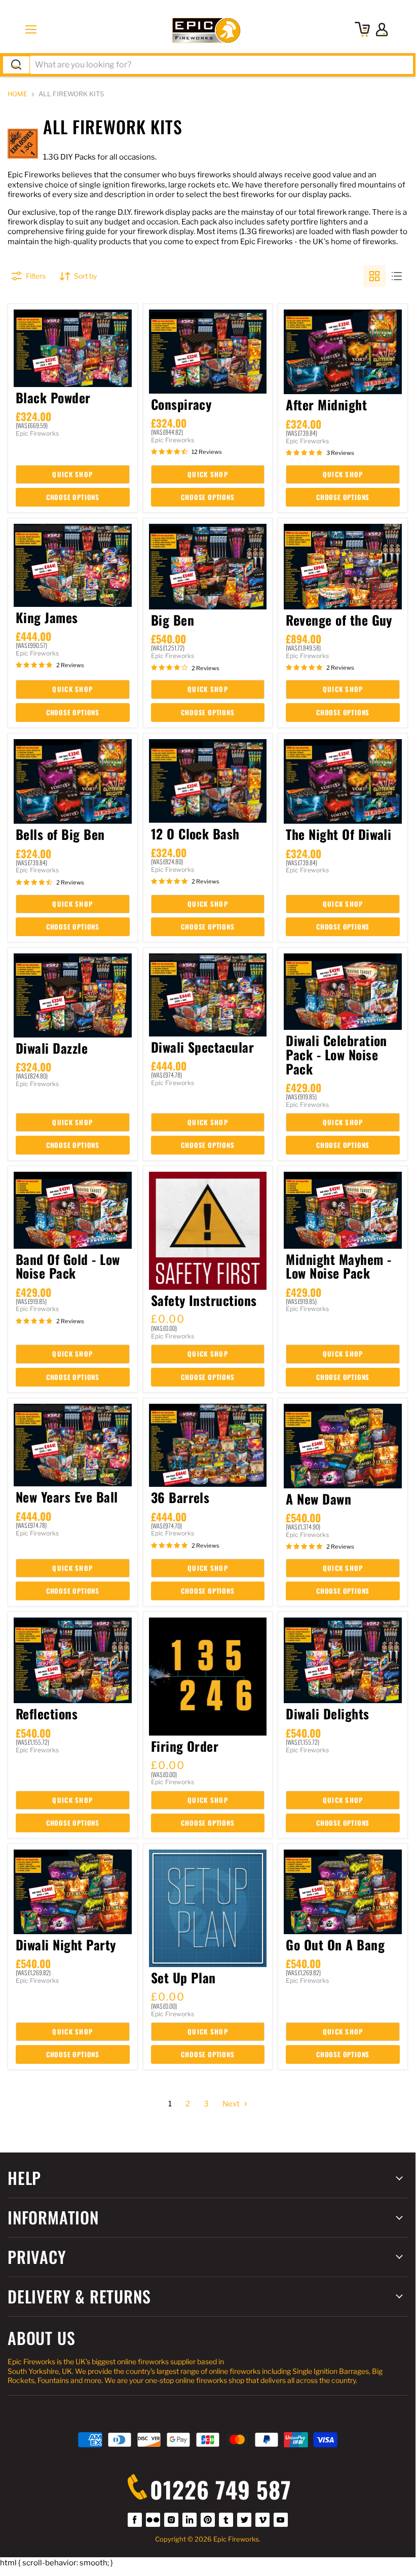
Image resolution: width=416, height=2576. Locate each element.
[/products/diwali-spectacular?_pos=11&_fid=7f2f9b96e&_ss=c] (208, 995)
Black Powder (53, 397)
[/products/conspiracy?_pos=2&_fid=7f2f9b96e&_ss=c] (208, 352)
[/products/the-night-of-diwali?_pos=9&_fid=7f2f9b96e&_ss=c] (343, 782)
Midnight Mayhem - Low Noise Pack (338, 1266)
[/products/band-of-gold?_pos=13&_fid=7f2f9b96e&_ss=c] (73, 1210)
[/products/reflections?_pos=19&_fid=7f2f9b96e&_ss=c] (73, 1660)
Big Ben (173, 620)
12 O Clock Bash (195, 833)
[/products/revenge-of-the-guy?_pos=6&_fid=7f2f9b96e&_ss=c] (343, 567)
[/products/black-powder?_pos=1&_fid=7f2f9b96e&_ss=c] (73, 348)
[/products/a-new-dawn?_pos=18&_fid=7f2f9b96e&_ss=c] (343, 1446)
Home (17, 94)
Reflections (47, 1713)
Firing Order (185, 1746)
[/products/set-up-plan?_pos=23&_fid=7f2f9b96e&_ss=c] (208, 1909)
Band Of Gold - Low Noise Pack (68, 1266)
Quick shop (72, 474)
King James (47, 617)
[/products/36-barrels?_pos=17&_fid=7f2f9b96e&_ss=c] (208, 1446)
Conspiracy (181, 404)
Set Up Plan (183, 1977)
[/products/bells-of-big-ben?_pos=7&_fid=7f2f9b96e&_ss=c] (73, 782)
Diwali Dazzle (52, 1048)
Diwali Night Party (66, 1944)
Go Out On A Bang (335, 1944)
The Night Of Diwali (338, 834)
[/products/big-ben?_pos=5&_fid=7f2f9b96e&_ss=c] (208, 567)
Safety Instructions (204, 1300)
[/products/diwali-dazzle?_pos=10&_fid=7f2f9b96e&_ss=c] (73, 995)
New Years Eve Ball (67, 1496)
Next (232, 2104)
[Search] (16, 65)
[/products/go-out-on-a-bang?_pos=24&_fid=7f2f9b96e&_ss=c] (343, 1892)
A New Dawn (318, 1498)
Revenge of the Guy (339, 620)
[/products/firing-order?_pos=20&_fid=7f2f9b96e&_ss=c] (208, 1677)
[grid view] (374, 276)
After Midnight (326, 404)
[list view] (397, 276)
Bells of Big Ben (60, 834)
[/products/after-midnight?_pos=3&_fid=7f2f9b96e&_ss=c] (343, 352)
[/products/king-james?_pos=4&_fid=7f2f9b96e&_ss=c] (73, 565)
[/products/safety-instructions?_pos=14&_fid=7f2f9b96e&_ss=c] (208, 1231)
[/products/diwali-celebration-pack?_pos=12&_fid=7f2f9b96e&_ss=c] (343, 992)
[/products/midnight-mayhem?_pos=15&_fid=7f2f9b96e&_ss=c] (343, 1210)
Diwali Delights (327, 1713)
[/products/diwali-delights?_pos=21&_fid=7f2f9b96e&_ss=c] (343, 1660)
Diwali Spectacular (203, 1047)
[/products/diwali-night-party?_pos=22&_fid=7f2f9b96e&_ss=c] (73, 1892)
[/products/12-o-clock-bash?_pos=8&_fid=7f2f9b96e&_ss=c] (208, 781)
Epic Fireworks (37, 433)
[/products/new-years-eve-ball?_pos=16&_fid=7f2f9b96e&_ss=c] (73, 1445)
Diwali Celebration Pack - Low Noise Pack (336, 1054)
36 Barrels (180, 1497)
